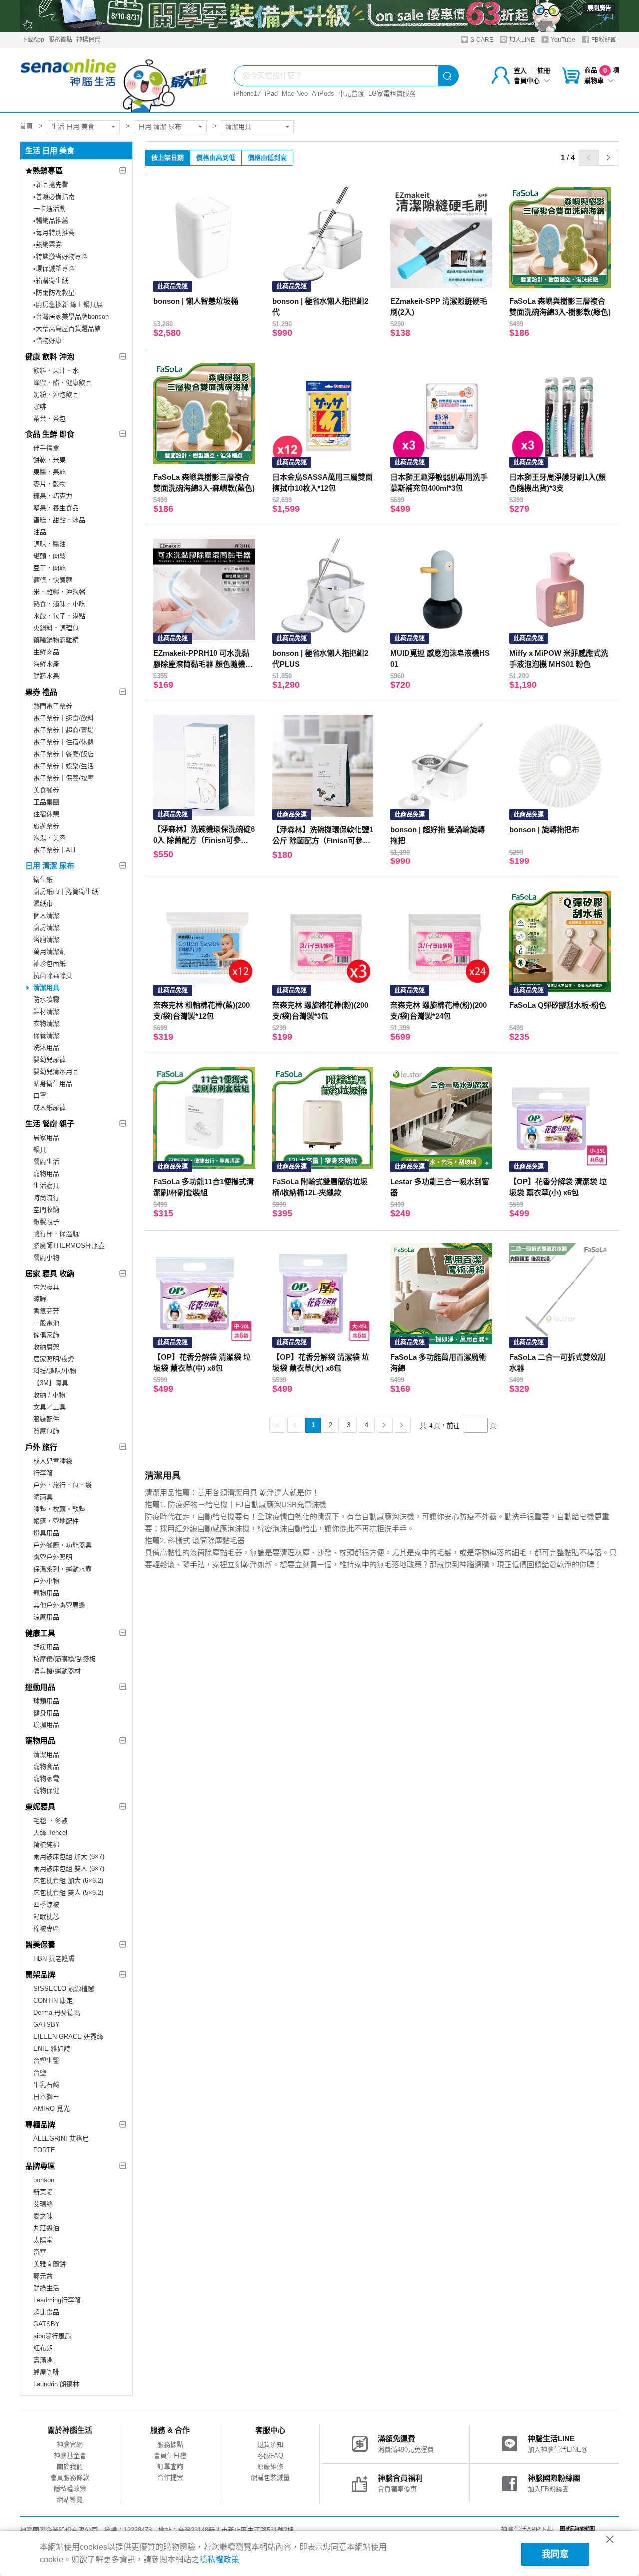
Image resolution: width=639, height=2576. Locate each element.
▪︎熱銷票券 (48, 244)
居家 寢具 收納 (50, 1273)
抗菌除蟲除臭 (53, 976)
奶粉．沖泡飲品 (56, 394)
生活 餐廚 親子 (50, 1123)
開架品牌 (40, 1974)
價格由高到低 (216, 158)
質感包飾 (46, 1431)
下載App (33, 40)
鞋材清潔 (46, 1012)
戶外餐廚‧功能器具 (63, 1545)
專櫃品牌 (40, 2124)
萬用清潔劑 (50, 952)
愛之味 (43, 2216)
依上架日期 (167, 158)
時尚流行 (46, 1197)
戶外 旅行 (41, 1447)
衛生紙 (43, 880)
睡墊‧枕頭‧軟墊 (59, 1509)
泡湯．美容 (50, 838)
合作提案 (170, 2477)
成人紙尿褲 (50, 1107)
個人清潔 (46, 916)
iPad (271, 94)
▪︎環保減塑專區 (54, 268)
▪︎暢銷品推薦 (51, 220)
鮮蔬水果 (46, 676)
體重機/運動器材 (57, 1671)
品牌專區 (40, 2166)
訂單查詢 (170, 2466)
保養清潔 (46, 1036)
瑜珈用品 (46, 1725)
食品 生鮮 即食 (50, 434)
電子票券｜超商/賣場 (64, 730)
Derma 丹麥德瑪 (57, 2012)
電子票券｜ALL (55, 850)
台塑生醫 (46, 2060)
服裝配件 (46, 1419)
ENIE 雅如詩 (52, 2048)
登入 (520, 71)
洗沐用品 (46, 1048)
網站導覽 (70, 2499)
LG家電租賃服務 (392, 94)
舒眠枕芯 (46, 1917)
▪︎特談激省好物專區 (61, 256)
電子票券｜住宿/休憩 (64, 742)
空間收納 (46, 1209)
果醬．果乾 (50, 472)
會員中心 (527, 81)
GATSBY (47, 2024)
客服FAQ (270, 2455)
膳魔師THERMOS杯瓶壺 (69, 1245)
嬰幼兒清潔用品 (56, 1072)
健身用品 (46, 1713)
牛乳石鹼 (46, 2084)
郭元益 (43, 2276)
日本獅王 (46, 2096)
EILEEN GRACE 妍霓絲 (68, 2036)
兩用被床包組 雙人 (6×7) (69, 1869)
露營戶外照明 (53, 1557)
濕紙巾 (43, 904)
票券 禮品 (41, 692)
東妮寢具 (40, 1807)
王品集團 (46, 802)
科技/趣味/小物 (55, 1371)
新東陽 (43, 2192)
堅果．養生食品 (56, 508)
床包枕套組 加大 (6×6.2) (68, 1881)
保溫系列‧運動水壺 (63, 1569)
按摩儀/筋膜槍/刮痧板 (65, 1659)
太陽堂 (43, 2240)
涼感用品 (46, 1617)
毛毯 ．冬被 (51, 1821)
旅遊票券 (46, 826)
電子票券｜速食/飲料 (64, 718)
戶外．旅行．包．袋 (63, 1485)
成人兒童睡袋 (53, 1461)
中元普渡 (351, 94)
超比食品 (46, 2312)
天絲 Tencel (50, 1833)
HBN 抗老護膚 (54, 1958)
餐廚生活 (46, 1161)
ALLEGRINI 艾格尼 (61, 2138)
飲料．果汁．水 (56, 370)
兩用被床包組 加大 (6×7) (69, 1857)
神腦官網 (70, 2444)
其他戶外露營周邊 (59, 1605)
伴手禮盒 (46, 448)
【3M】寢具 (51, 1383)
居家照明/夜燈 (54, 1359)
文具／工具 (50, 1407)
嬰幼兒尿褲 (50, 1060)
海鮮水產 (46, 664)
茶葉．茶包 (50, 418)
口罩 (40, 1095)
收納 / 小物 (49, 1395)
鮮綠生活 (46, 2288)
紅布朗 (43, 2348)
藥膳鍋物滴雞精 (56, 640)
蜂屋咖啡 (46, 2372)
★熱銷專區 (44, 171)
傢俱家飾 (46, 1335)
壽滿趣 (43, 2360)
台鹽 (40, 2072)
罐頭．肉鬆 (50, 556)
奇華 (40, 2252)
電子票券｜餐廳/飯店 (64, 754)
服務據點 (60, 40)
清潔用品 (46, 1755)
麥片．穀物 (50, 484)
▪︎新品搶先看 (51, 185)
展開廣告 (599, 8)
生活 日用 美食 (73, 127)
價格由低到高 (267, 158)
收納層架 (46, 1347)
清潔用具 (238, 127)
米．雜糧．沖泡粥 (59, 592)
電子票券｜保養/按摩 (64, 778)
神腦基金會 (70, 2455)
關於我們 (70, 2466)
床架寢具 (46, 1287)
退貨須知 (270, 2444)
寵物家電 (46, 1779)
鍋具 (40, 1149)
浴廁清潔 (46, 940)
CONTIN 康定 (53, 2000)
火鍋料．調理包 (56, 628)
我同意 (555, 2554)
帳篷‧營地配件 (56, 1521)
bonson (44, 2180)
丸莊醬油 (46, 2228)
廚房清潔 (46, 928)
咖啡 (40, 406)
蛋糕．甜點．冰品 (59, 520)
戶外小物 (46, 1581)
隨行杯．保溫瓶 (56, 1233)
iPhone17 (247, 94)
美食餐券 (46, 790)
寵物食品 (46, 1767)
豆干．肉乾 (50, 568)
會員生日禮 (170, 2455)
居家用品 (46, 1137)
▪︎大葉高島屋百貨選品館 (67, 328)
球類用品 (46, 1701)
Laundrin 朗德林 (56, 2384)
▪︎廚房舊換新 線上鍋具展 (68, 304)
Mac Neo (295, 94)
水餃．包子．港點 (59, 616)
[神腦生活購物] (114, 80)
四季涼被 (46, 1905)
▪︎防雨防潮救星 (54, 292)
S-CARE (481, 40)
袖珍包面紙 (50, 964)
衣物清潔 (46, 1024)
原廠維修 (270, 2466)
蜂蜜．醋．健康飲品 (63, 382)
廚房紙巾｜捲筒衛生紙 (66, 892)
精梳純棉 (46, 1845)
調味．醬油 (50, 544)
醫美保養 (40, 1944)
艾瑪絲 (43, 2204)
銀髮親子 (46, 1221)
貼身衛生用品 (53, 1083)
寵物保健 (46, 1791)
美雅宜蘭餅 (50, 2264)
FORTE (44, 2150)
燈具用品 (46, 1533)
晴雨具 (43, 1497)
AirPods (323, 94)
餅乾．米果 (50, 460)
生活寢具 (46, 1185)
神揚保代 (88, 40)
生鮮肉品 (46, 652)
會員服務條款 (70, 2477)
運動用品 (40, 1687)
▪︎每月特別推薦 (54, 232)
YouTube (562, 40)
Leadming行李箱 (57, 2300)
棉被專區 (46, 1929)
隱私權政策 (70, 2488)
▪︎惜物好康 (48, 340)
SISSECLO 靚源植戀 (64, 1988)
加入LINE (521, 40)
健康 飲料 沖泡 (50, 356)
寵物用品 (46, 1173)
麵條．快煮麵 (53, 580)
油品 (40, 532)
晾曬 (40, 1299)
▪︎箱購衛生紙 (51, 280)
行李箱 (43, 1473)
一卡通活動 (50, 209)
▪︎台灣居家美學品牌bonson (71, 316)
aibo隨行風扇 (52, 2336)
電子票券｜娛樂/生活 (64, 766)
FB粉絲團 (603, 40)
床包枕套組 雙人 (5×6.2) (68, 1893)
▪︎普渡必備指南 (54, 197)
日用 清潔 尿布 (160, 127)
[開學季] (319, 16)
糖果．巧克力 (53, 496)
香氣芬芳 (46, 1311)
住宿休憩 (46, 814)
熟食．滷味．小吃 (59, 604)
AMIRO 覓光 (52, 2108)
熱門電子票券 (53, 706)
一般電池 (46, 1323)
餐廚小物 (46, 1257)
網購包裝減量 (270, 2477)
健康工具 (40, 1633)
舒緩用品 (46, 1647)
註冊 (544, 71)
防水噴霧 (46, 1000)
